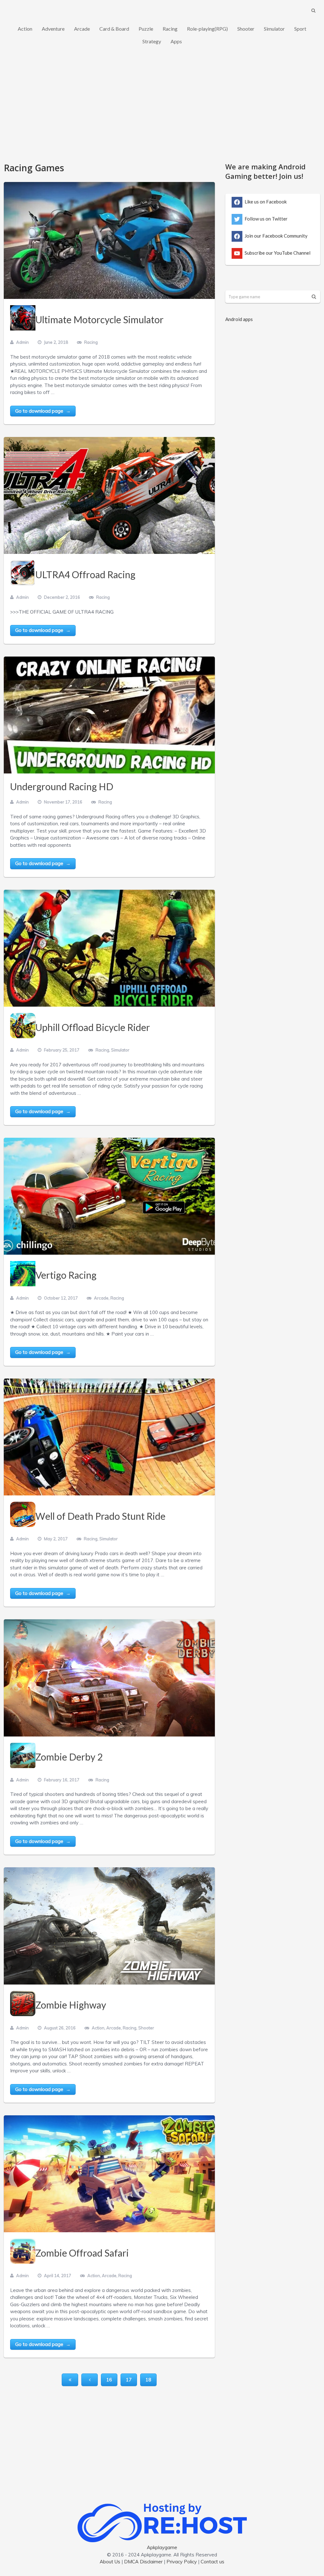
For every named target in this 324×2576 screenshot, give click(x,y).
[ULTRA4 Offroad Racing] (109, 495)
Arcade (82, 29)
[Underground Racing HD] (109, 715)
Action (25, 29)
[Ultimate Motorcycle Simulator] (109, 240)
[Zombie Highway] (109, 1926)
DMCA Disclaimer (143, 2562)
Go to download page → (43, 411)
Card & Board (114, 29)
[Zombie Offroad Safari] (109, 2174)
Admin (22, 342)
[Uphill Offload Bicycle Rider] (109, 948)
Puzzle (146, 29)
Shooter (246, 29)
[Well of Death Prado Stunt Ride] (109, 1437)
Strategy (152, 41)
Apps (176, 41)
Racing (170, 29)
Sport (300, 29)
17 (129, 2380)
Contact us (212, 2562)
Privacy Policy (182, 2562)
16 (109, 2380)
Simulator (274, 29)
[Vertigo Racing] (109, 1196)
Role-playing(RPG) (207, 29)
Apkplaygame (162, 2547)
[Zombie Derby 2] (109, 1678)
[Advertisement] (162, 108)
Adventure (53, 29)
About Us (110, 2562)
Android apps (239, 319)
